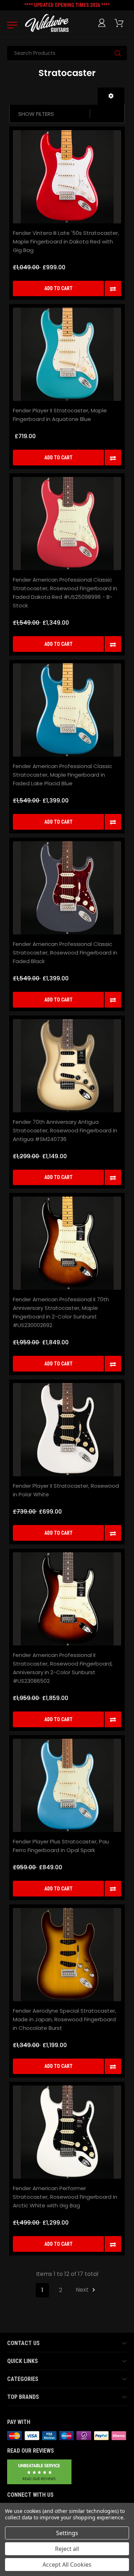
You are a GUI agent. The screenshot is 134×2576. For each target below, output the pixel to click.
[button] (111, 96)
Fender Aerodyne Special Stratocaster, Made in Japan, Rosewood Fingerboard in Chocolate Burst (64, 2019)
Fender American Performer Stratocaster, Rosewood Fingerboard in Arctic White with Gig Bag (65, 2197)
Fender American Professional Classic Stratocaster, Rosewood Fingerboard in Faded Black (65, 953)
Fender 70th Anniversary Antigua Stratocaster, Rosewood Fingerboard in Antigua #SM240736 (65, 1130)
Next (83, 2290)
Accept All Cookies (67, 2565)
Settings (67, 2533)
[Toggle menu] (10, 25)
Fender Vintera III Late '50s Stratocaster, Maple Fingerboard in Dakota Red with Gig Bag (66, 241)
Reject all (67, 2549)
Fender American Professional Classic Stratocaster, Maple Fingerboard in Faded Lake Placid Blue (63, 775)
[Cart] (120, 23)
